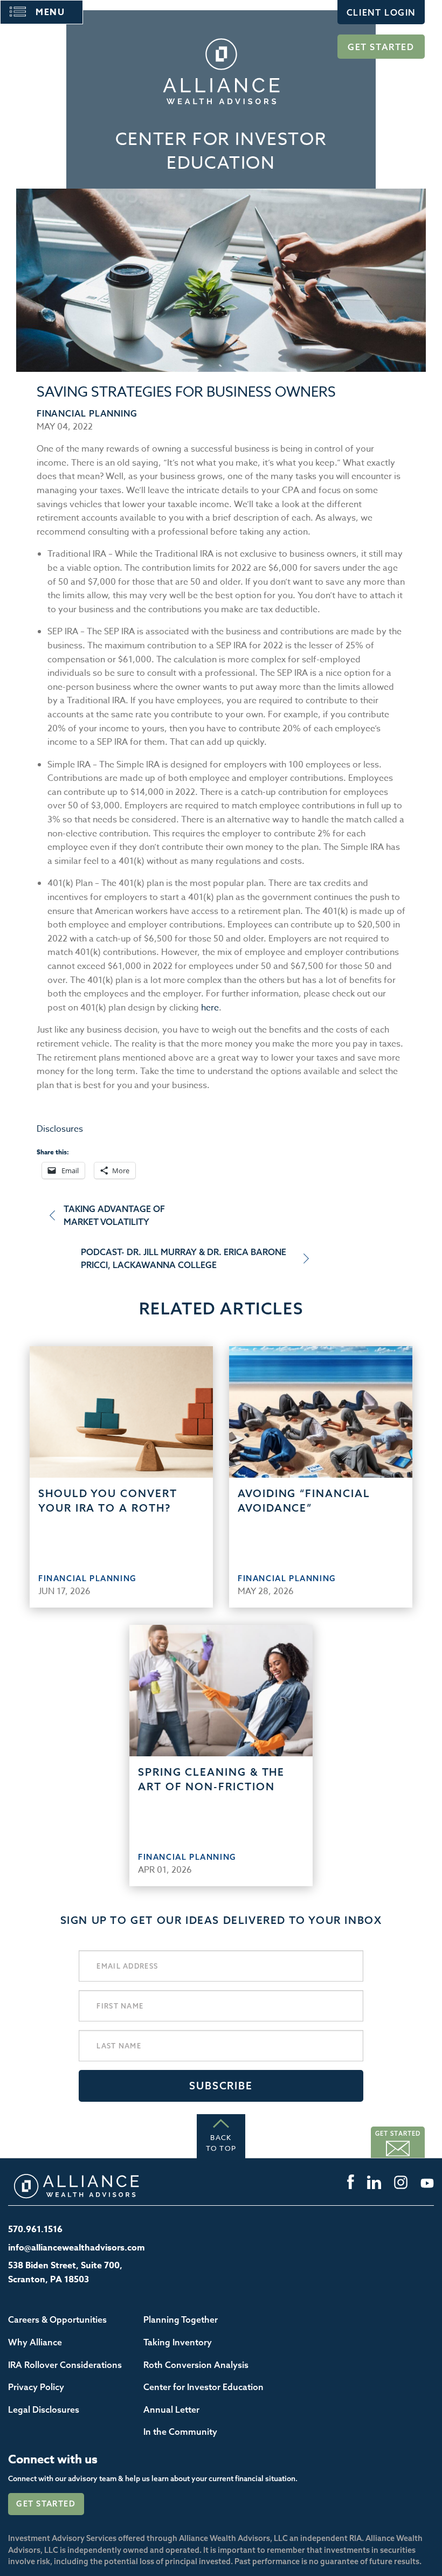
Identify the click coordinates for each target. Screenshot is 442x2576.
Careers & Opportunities (57, 2319)
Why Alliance (35, 2342)
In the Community (180, 2432)
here (210, 1008)
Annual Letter (171, 2409)
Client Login (381, 12)
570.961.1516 (35, 2229)
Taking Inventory (178, 2342)
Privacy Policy (36, 2387)
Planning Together (181, 2319)
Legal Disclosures (44, 2409)
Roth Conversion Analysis (196, 2365)
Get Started (381, 47)
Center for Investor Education (203, 2387)
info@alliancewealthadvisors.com (77, 2248)
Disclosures (60, 1129)
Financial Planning (87, 413)
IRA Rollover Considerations (65, 2365)
